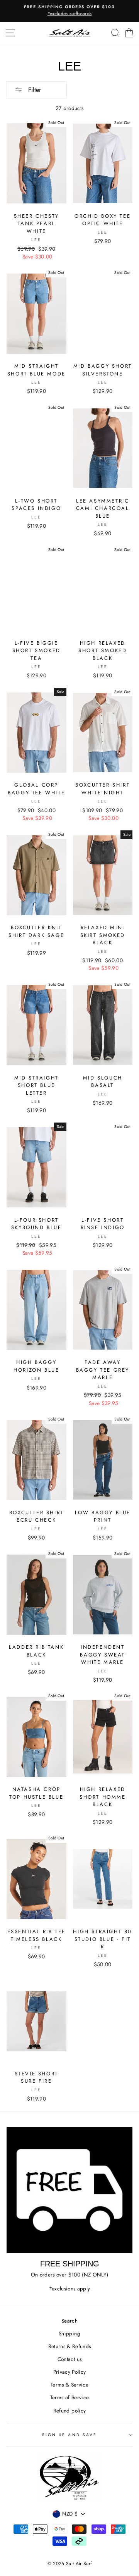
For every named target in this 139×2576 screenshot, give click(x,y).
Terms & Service (69, 2385)
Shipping (69, 2333)
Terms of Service (69, 2397)
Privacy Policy (70, 2372)
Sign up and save (69, 2435)
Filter (34, 90)
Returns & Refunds (70, 2346)
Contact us (69, 2359)
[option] (69, 11)
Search (69, 2321)
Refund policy (69, 2411)
